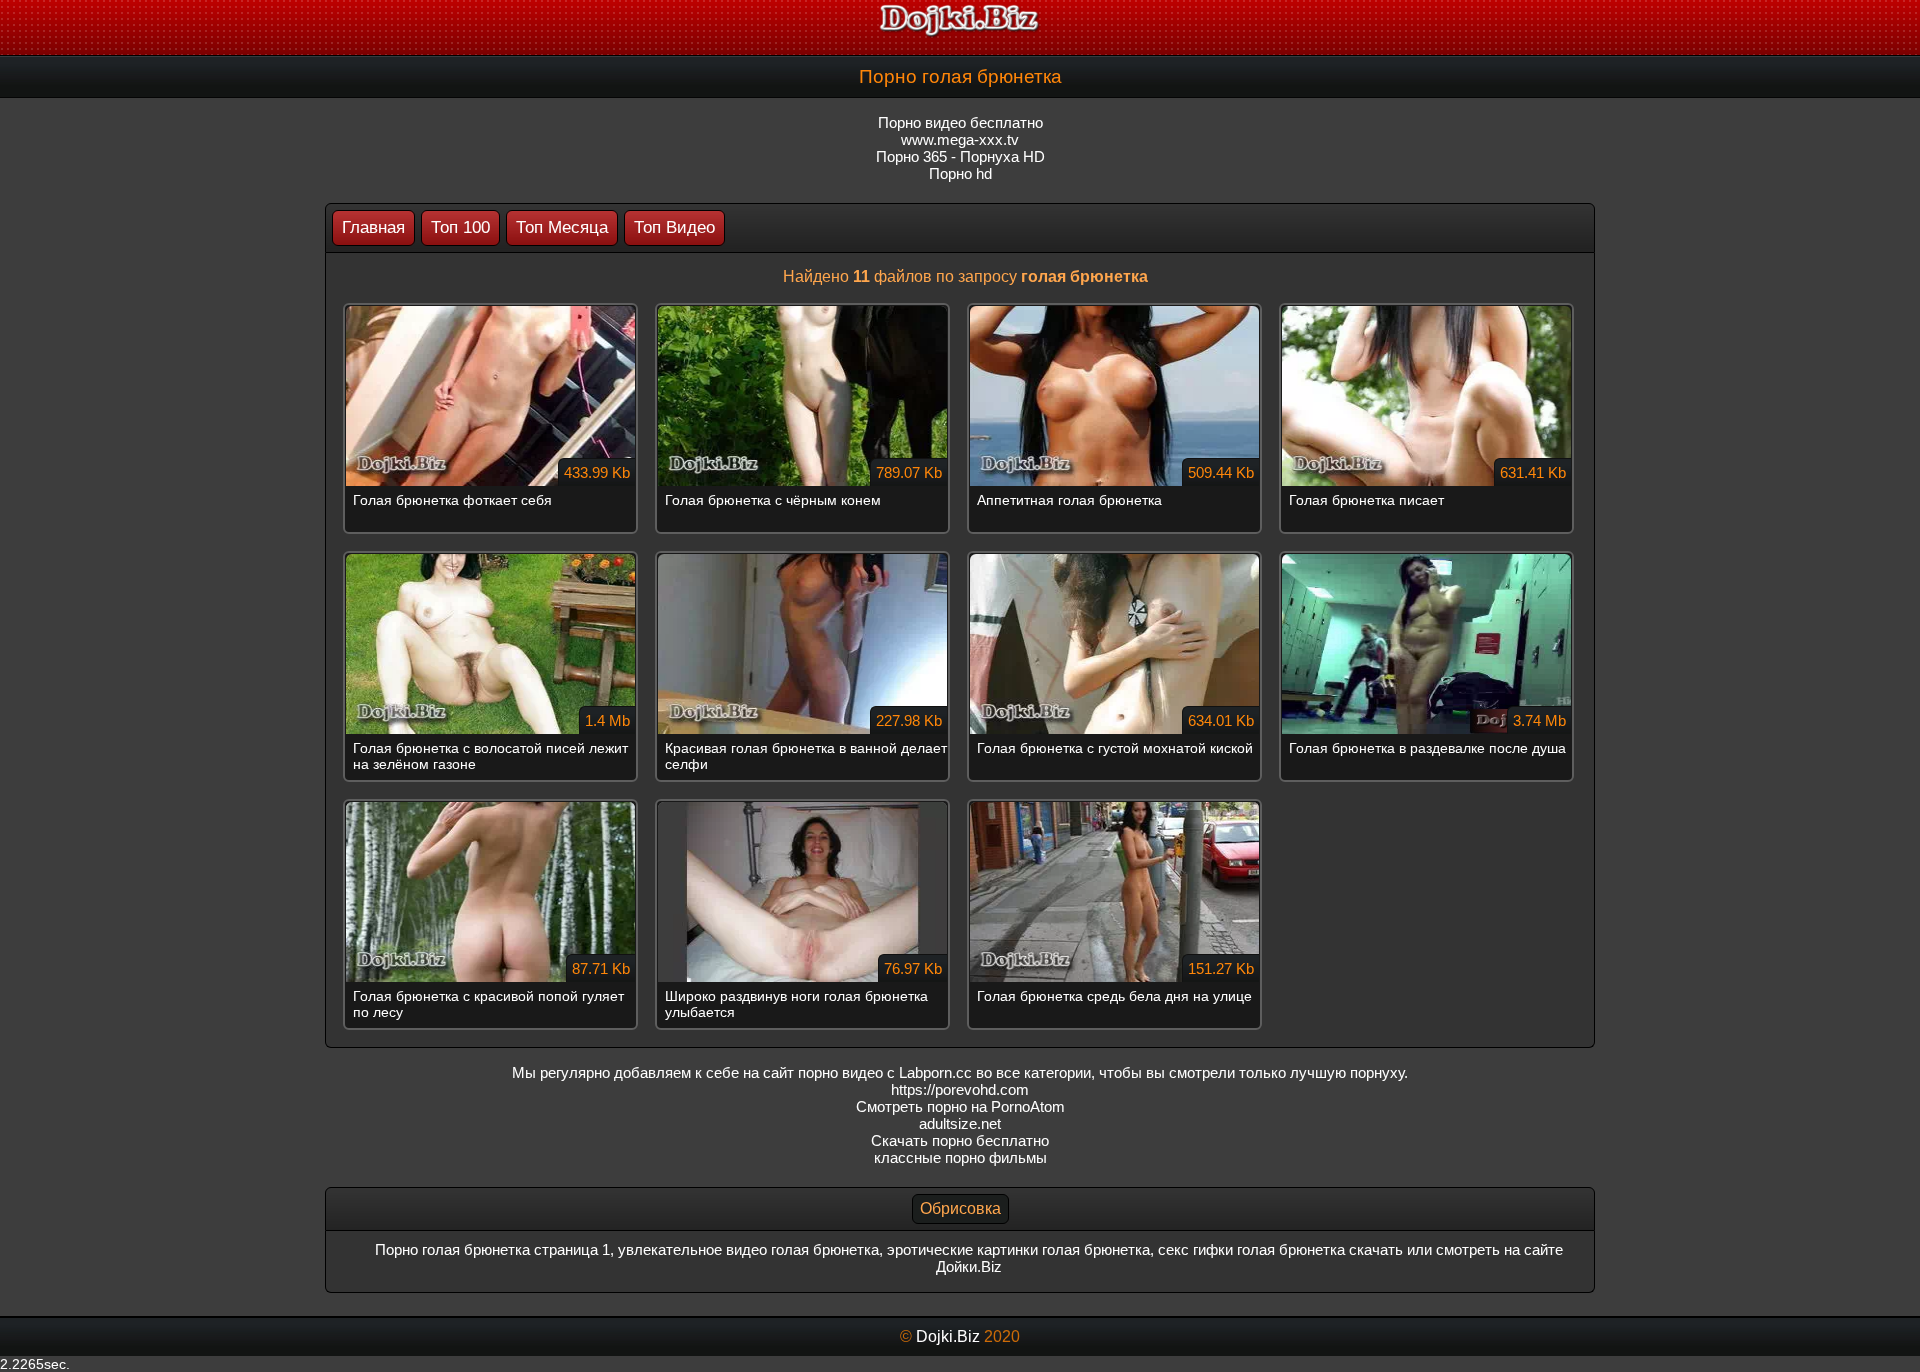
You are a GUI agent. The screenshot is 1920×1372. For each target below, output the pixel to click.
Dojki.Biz (948, 1336)
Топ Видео (674, 227)
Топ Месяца (562, 227)
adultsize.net (960, 1123)
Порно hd (960, 173)
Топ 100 (460, 227)
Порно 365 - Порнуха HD (960, 156)
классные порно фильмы (960, 1157)
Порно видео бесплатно (960, 122)
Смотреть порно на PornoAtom (960, 1106)
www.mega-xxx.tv (960, 139)
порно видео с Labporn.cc (885, 1072)
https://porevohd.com (960, 1089)
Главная (373, 227)
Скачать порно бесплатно (960, 1140)
